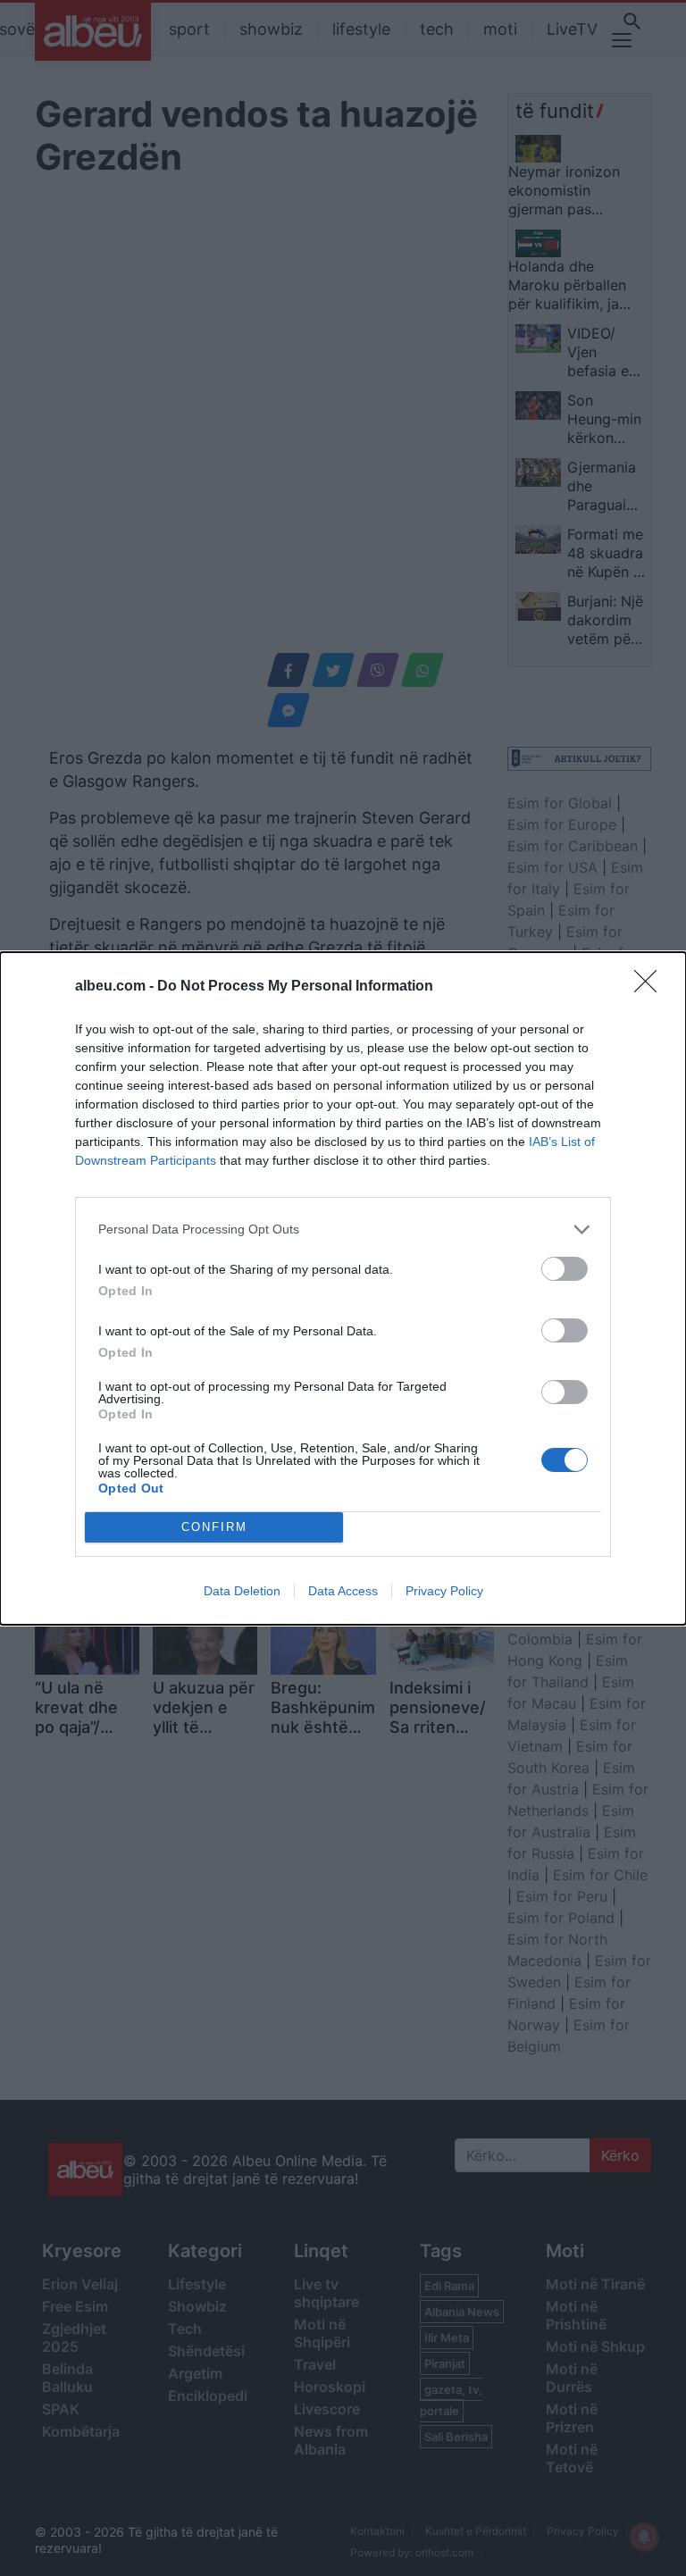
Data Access (343, 1591)
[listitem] (343, 1229)
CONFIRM (214, 1527)
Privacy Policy (444, 1591)
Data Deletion (242, 1591)
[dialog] (343, 1288)
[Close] (651, 987)
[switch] (565, 1269)
